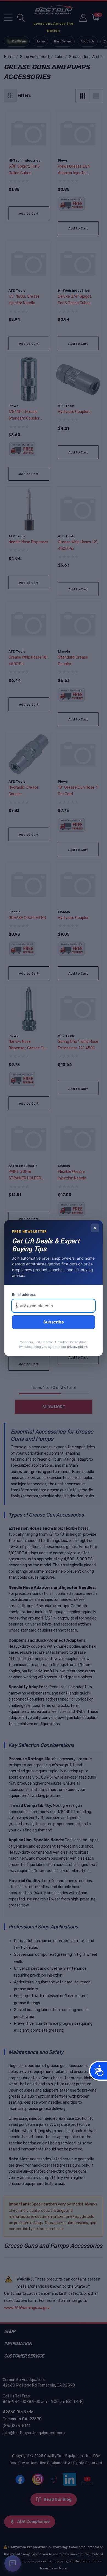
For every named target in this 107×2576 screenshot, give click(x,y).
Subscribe (54, 1322)
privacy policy (77, 1347)
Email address (24, 1294)
